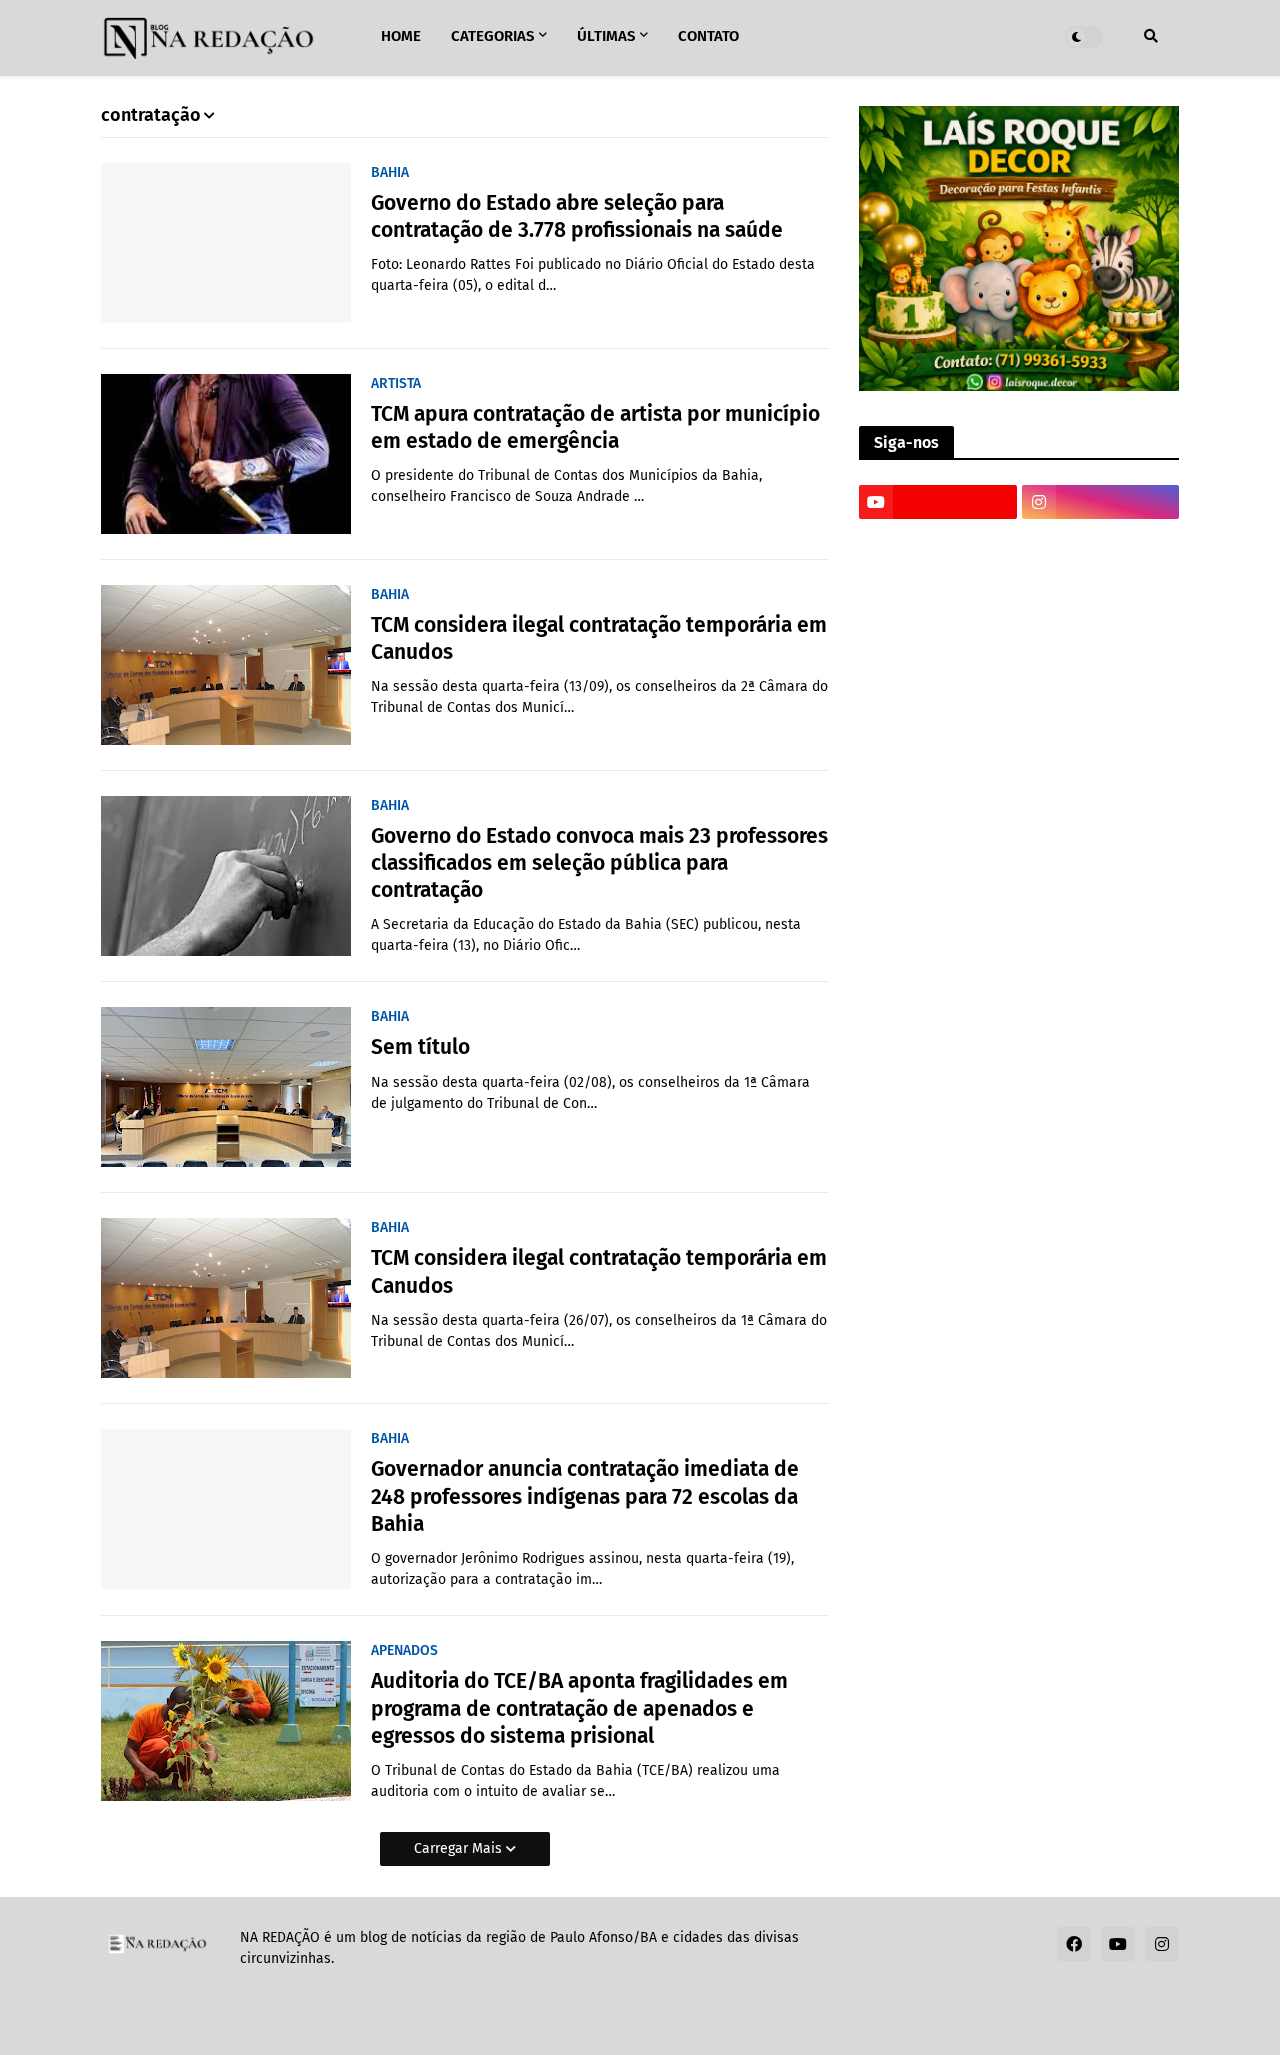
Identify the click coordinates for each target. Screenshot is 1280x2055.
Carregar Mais (460, 1848)
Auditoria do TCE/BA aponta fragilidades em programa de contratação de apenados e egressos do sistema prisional (579, 1708)
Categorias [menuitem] (492, 36)
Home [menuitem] (401, 36)
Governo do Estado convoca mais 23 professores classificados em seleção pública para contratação (599, 863)
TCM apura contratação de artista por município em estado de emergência (595, 427)
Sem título (420, 1047)
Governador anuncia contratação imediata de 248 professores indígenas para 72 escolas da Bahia (585, 1496)
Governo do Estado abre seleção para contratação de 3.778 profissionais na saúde (577, 216)
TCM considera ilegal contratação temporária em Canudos (599, 638)
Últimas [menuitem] (606, 36)
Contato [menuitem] (708, 36)
